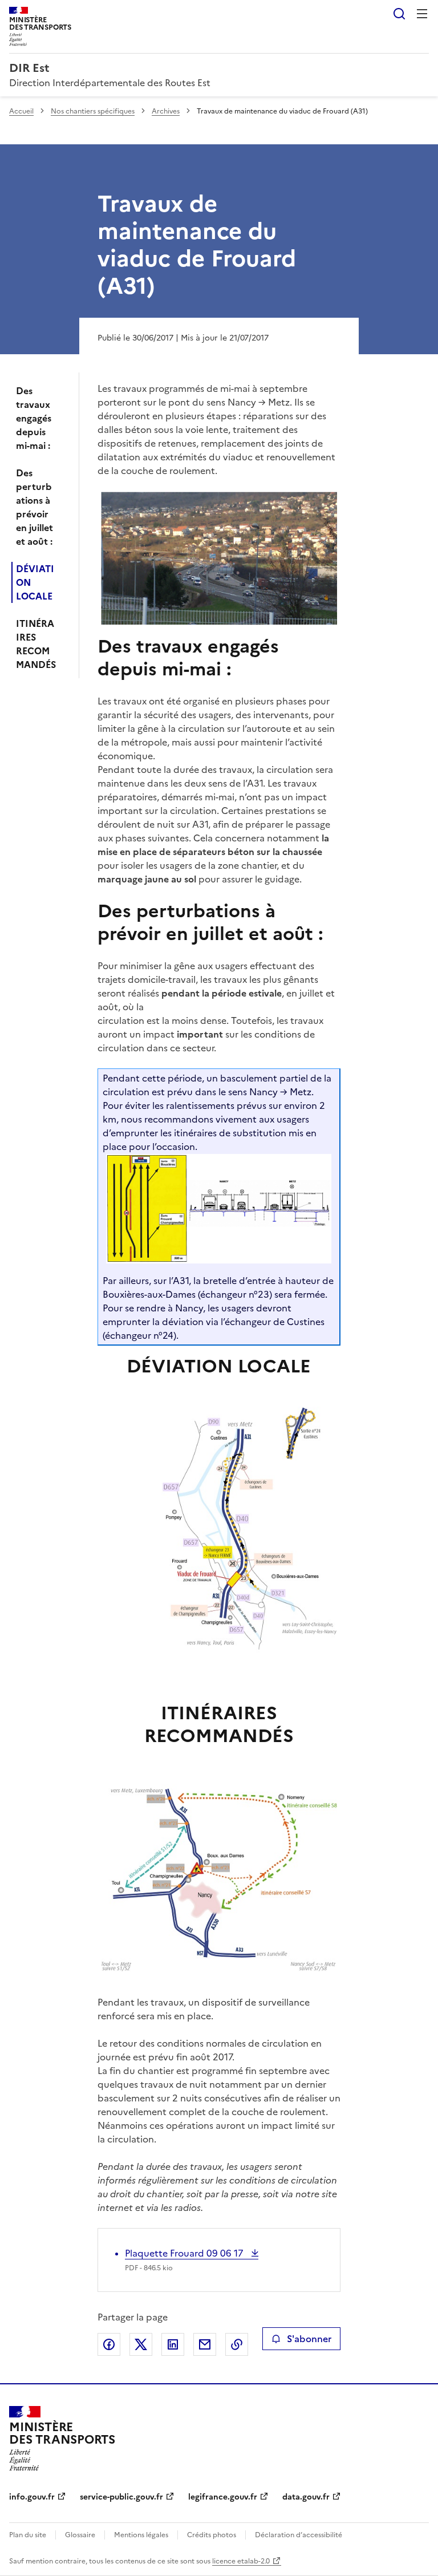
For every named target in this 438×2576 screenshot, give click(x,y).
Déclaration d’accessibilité (299, 2535)
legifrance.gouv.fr (223, 2497)
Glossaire (80, 2535)
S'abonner (309, 2339)
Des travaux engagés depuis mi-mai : (34, 418)
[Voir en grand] (219, 558)
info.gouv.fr (32, 2497)
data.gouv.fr (306, 2497)
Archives (166, 111)
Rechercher (399, 14)
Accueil (21, 111)
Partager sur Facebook (109, 2344)
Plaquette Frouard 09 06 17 (185, 2253)
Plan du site (28, 2535)
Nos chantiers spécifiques (93, 111)
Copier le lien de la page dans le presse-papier (237, 2344)
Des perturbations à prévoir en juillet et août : (35, 507)
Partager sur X (141, 2344)
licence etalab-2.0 (241, 2561)
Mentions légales (141, 2535)
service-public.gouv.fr (121, 2497)
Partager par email (205, 2344)
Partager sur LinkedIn (173, 2344)
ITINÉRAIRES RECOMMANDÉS (36, 644)
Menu (422, 14)
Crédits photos (212, 2535)
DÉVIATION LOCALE (35, 582)
